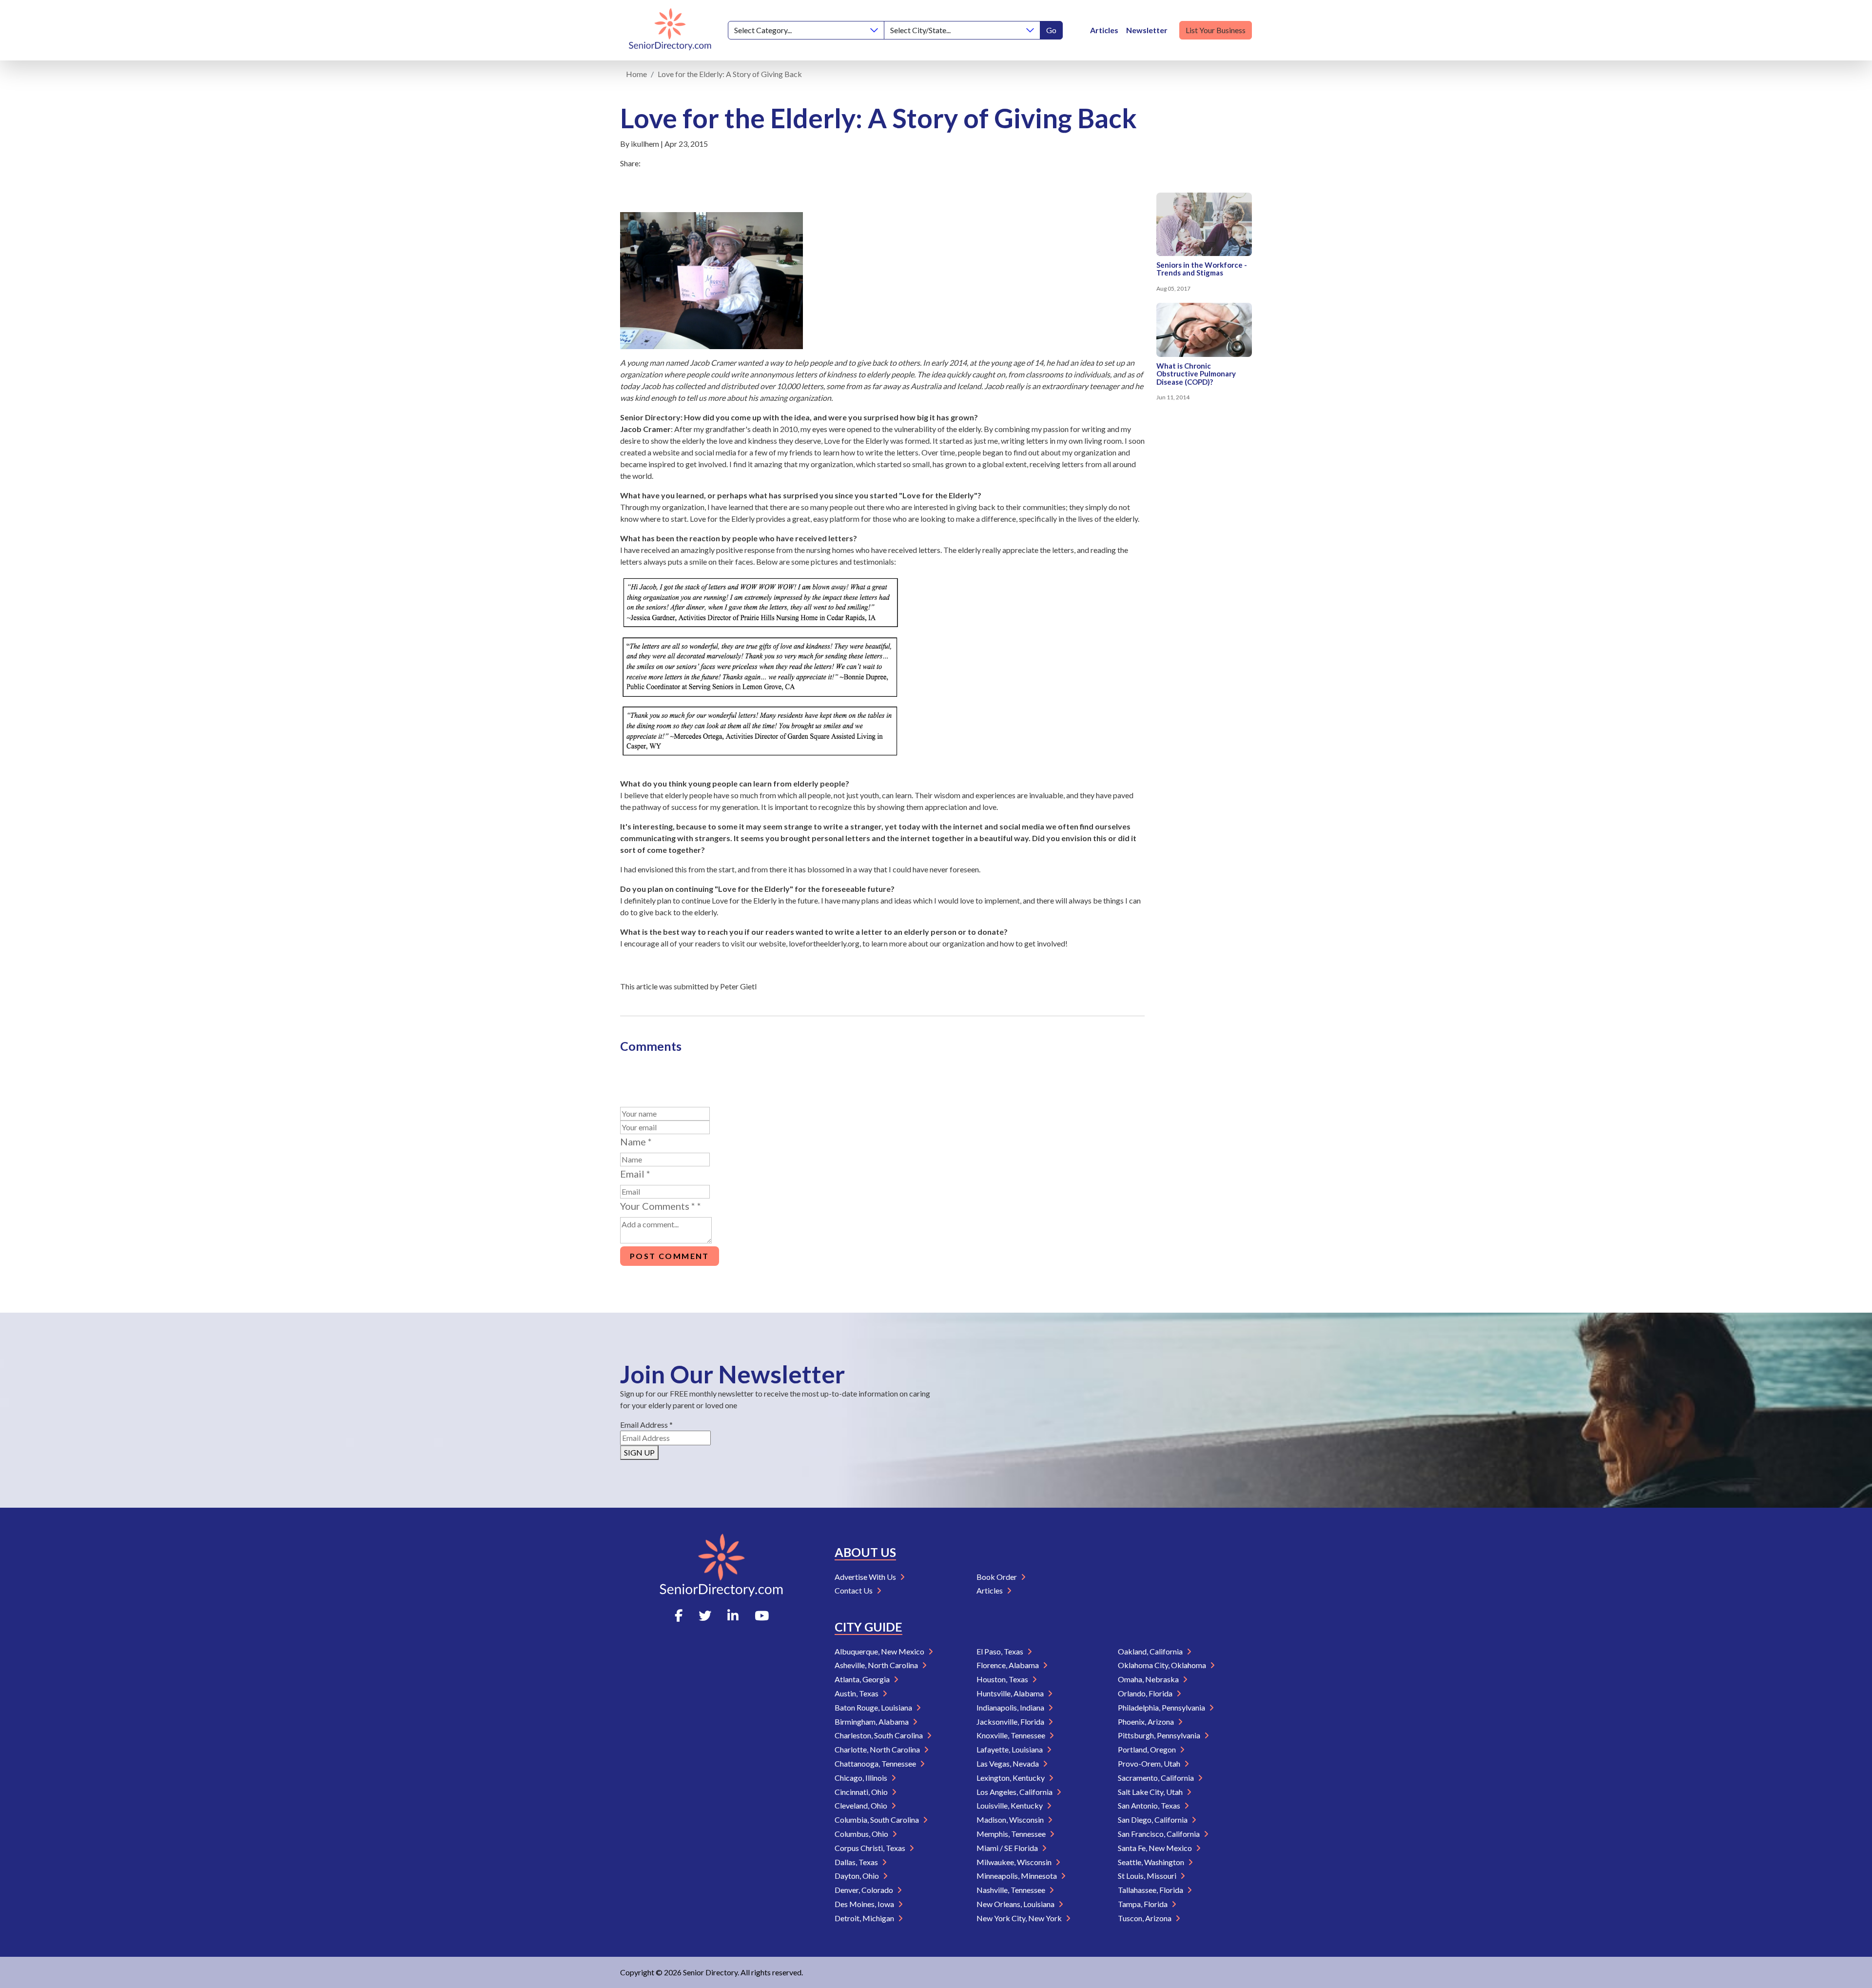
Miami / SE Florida (1008, 1848)
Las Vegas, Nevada (1008, 1763)
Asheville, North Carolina (877, 1665)
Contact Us (854, 1590)
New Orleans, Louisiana (1016, 1904)
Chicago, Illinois (862, 1778)
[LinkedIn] (733, 1615)
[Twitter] (705, 1615)
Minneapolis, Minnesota (1017, 1876)
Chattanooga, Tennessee (876, 1763)
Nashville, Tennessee (1012, 1890)
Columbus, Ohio (862, 1834)
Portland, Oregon (1148, 1749)
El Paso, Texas (1001, 1651)
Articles (1104, 30)
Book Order (997, 1577)
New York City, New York (1020, 1918)
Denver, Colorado (865, 1890)
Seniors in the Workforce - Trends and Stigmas (1202, 269)
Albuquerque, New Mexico (880, 1651)
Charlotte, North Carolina (878, 1749)
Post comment (670, 1256)
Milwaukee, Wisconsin (1015, 1862)
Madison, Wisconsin (1011, 1820)
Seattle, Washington (1152, 1862)
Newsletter (1147, 30)
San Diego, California (1153, 1820)
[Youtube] (762, 1615)
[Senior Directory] (670, 30)
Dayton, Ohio (858, 1876)
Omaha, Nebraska (1149, 1679)
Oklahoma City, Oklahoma (1163, 1665)
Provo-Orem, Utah (1150, 1763)
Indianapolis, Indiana (1011, 1707)
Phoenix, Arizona (1147, 1722)
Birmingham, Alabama (872, 1722)
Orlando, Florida (1146, 1693)
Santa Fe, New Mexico (1156, 1848)
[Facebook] (679, 1615)
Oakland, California (1151, 1651)
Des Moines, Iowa (865, 1904)
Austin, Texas (857, 1693)
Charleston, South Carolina (879, 1735)
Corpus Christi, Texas (871, 1848)
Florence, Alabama (1008, 1665)
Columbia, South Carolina (877, 1820)
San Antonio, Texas (1150, 1805)
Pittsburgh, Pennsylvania (1160, 1735)
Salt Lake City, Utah (1151, 1792)
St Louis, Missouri (1148, 1876)
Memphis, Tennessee (1012, 1834)
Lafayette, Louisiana (1010, 1749)
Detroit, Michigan (865, 1918)
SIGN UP (639, 1452)
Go (1051, 30)
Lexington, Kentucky (1011, 1778)
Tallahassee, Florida (1151, 1890)
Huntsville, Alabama (1011, 1693)
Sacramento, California (1157, 1778)
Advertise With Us (866, 1577)
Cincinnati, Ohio (862, 1792)
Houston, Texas (1003, 1679)
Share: (630, 163)
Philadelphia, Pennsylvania (1162, 1707)
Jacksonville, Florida (1011, 1722)
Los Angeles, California (1015, 1792)
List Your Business (1216, 30)
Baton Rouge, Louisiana (874, 1707)
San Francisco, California (1160, 1834)
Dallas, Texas (857, 1862)
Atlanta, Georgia (863, 1679)
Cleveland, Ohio (862, 1805)
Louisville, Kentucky (1010, 1805)
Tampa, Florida (1143, 1904)
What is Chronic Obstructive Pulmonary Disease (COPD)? (1196, 374)
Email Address (646, 1425)
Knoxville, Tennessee (1012, 1735)
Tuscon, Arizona (1145, 1918)
